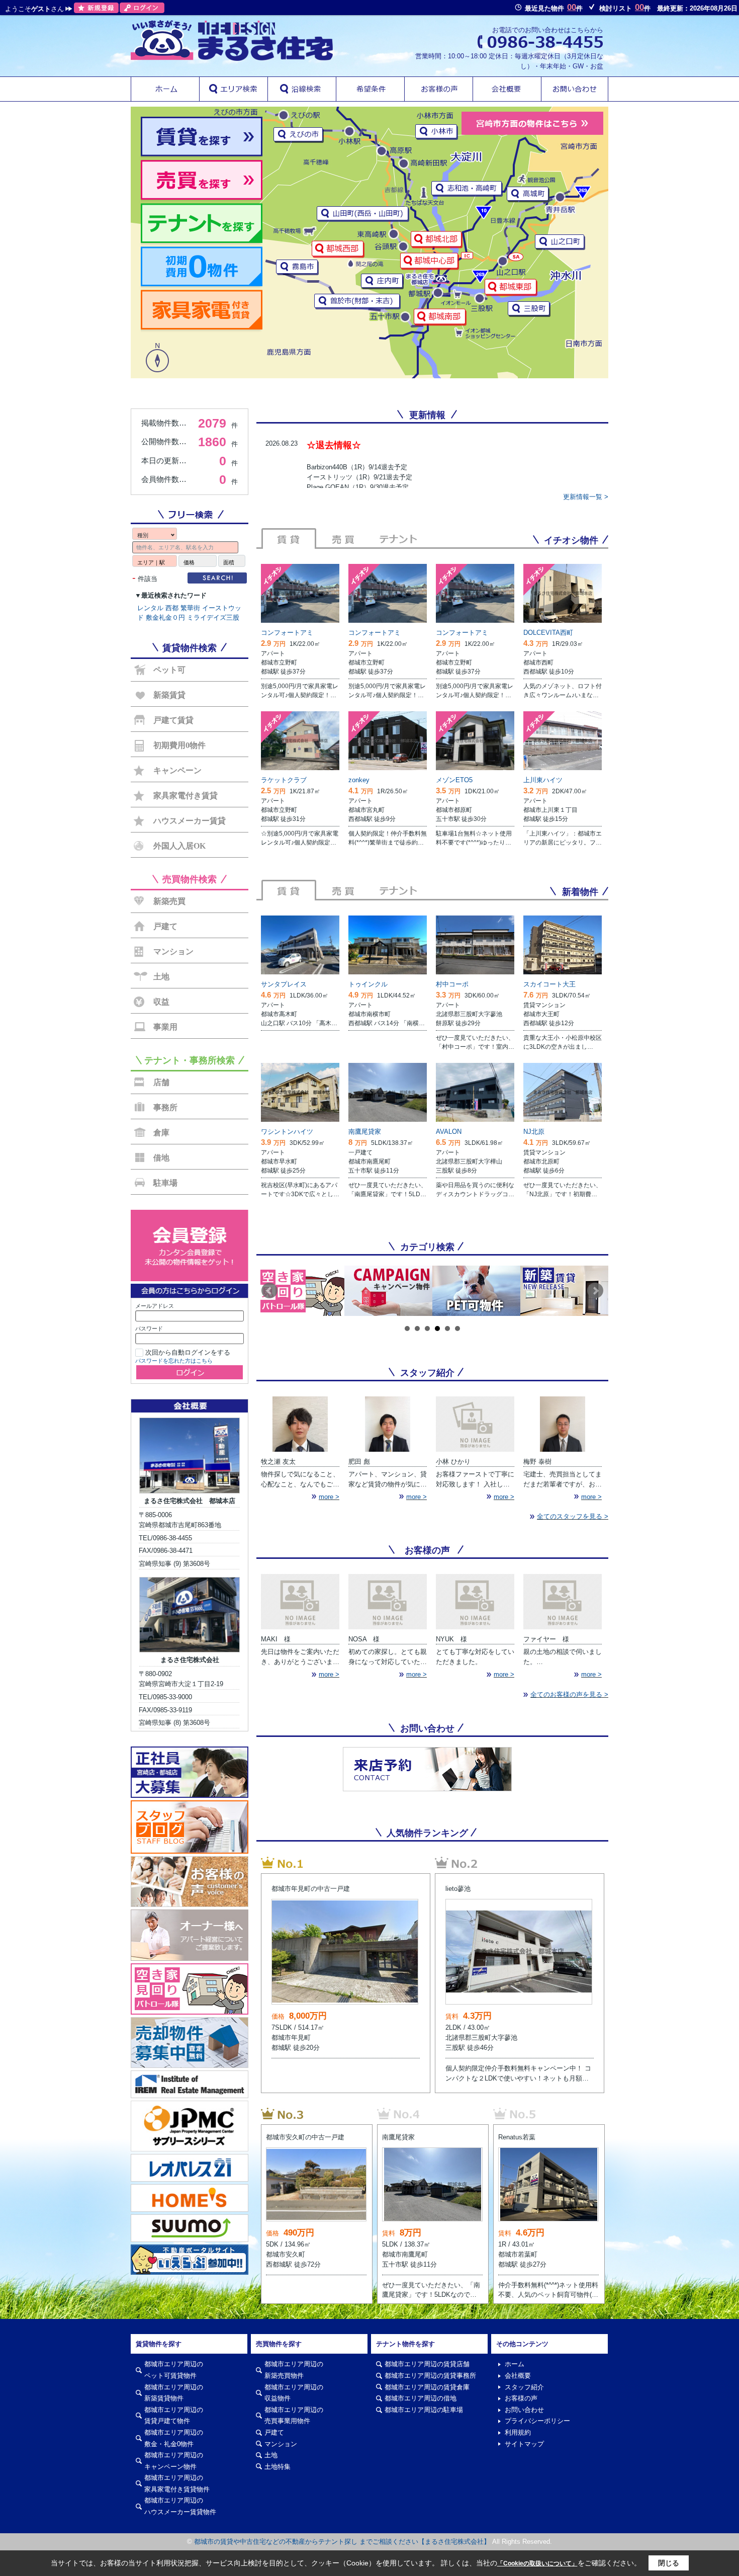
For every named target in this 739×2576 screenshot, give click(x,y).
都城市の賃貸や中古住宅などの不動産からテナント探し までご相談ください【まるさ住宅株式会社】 (342, 2542)
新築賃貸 (169, 695)
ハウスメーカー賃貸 (190, 821)
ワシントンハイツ (287, 1132)
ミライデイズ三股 (213, 617)
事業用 (165, 1027)
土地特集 (278, 2467)
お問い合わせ (524, 2410)
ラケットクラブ (284, 780)
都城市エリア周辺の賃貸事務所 (430, 2376)
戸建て (165, 926)
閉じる (669, 2563)
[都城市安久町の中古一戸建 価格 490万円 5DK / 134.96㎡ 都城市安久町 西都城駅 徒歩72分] (317, 2113)
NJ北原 (534, 1132)
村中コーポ (452, 984)
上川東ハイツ (543, 780)
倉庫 (161, 1133)
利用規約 (518, 2432)
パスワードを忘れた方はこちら (174, 1361)
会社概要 (518, 2376)
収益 (161, 1002)
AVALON (449, 1132)
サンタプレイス (284, 984)
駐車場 (165, 1183)
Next (595, 1291)
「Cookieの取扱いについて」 (537, 2563)
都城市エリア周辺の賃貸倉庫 (427, 2387)
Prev (269, 1291)
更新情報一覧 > (586, 497)
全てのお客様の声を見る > (569, 1694)
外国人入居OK (179, 846)
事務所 (165, 1107)
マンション (173, 951)
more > (329, 1497)
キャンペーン (177, 770)
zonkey (359, 780)
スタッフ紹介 (524, 2387)
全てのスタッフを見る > (573, 1516)
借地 (161, 1158)
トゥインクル (368, 984)
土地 (161, 977)
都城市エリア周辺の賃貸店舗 (427, 2364)
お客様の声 (521, 2398)
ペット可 (169, 670)
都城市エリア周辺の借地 (421, 2398)
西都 (172, 608)
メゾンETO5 (454, 780)
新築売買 (169, 901)
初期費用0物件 (179, 745)
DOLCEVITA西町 (548, 633)
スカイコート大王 (549, 984)
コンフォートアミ (287, 633)
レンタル (150, 608)
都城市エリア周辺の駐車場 (424, 2410)
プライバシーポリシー (537, 2421)
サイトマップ (524, 2444)
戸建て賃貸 (173, 720)
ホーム (515, 2364)
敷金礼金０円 (165, 617)
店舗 (161, 1082)
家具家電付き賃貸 (186, 796)
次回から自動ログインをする (188, 1352)
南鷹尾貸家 (365, 1132)
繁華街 (190, 608)
